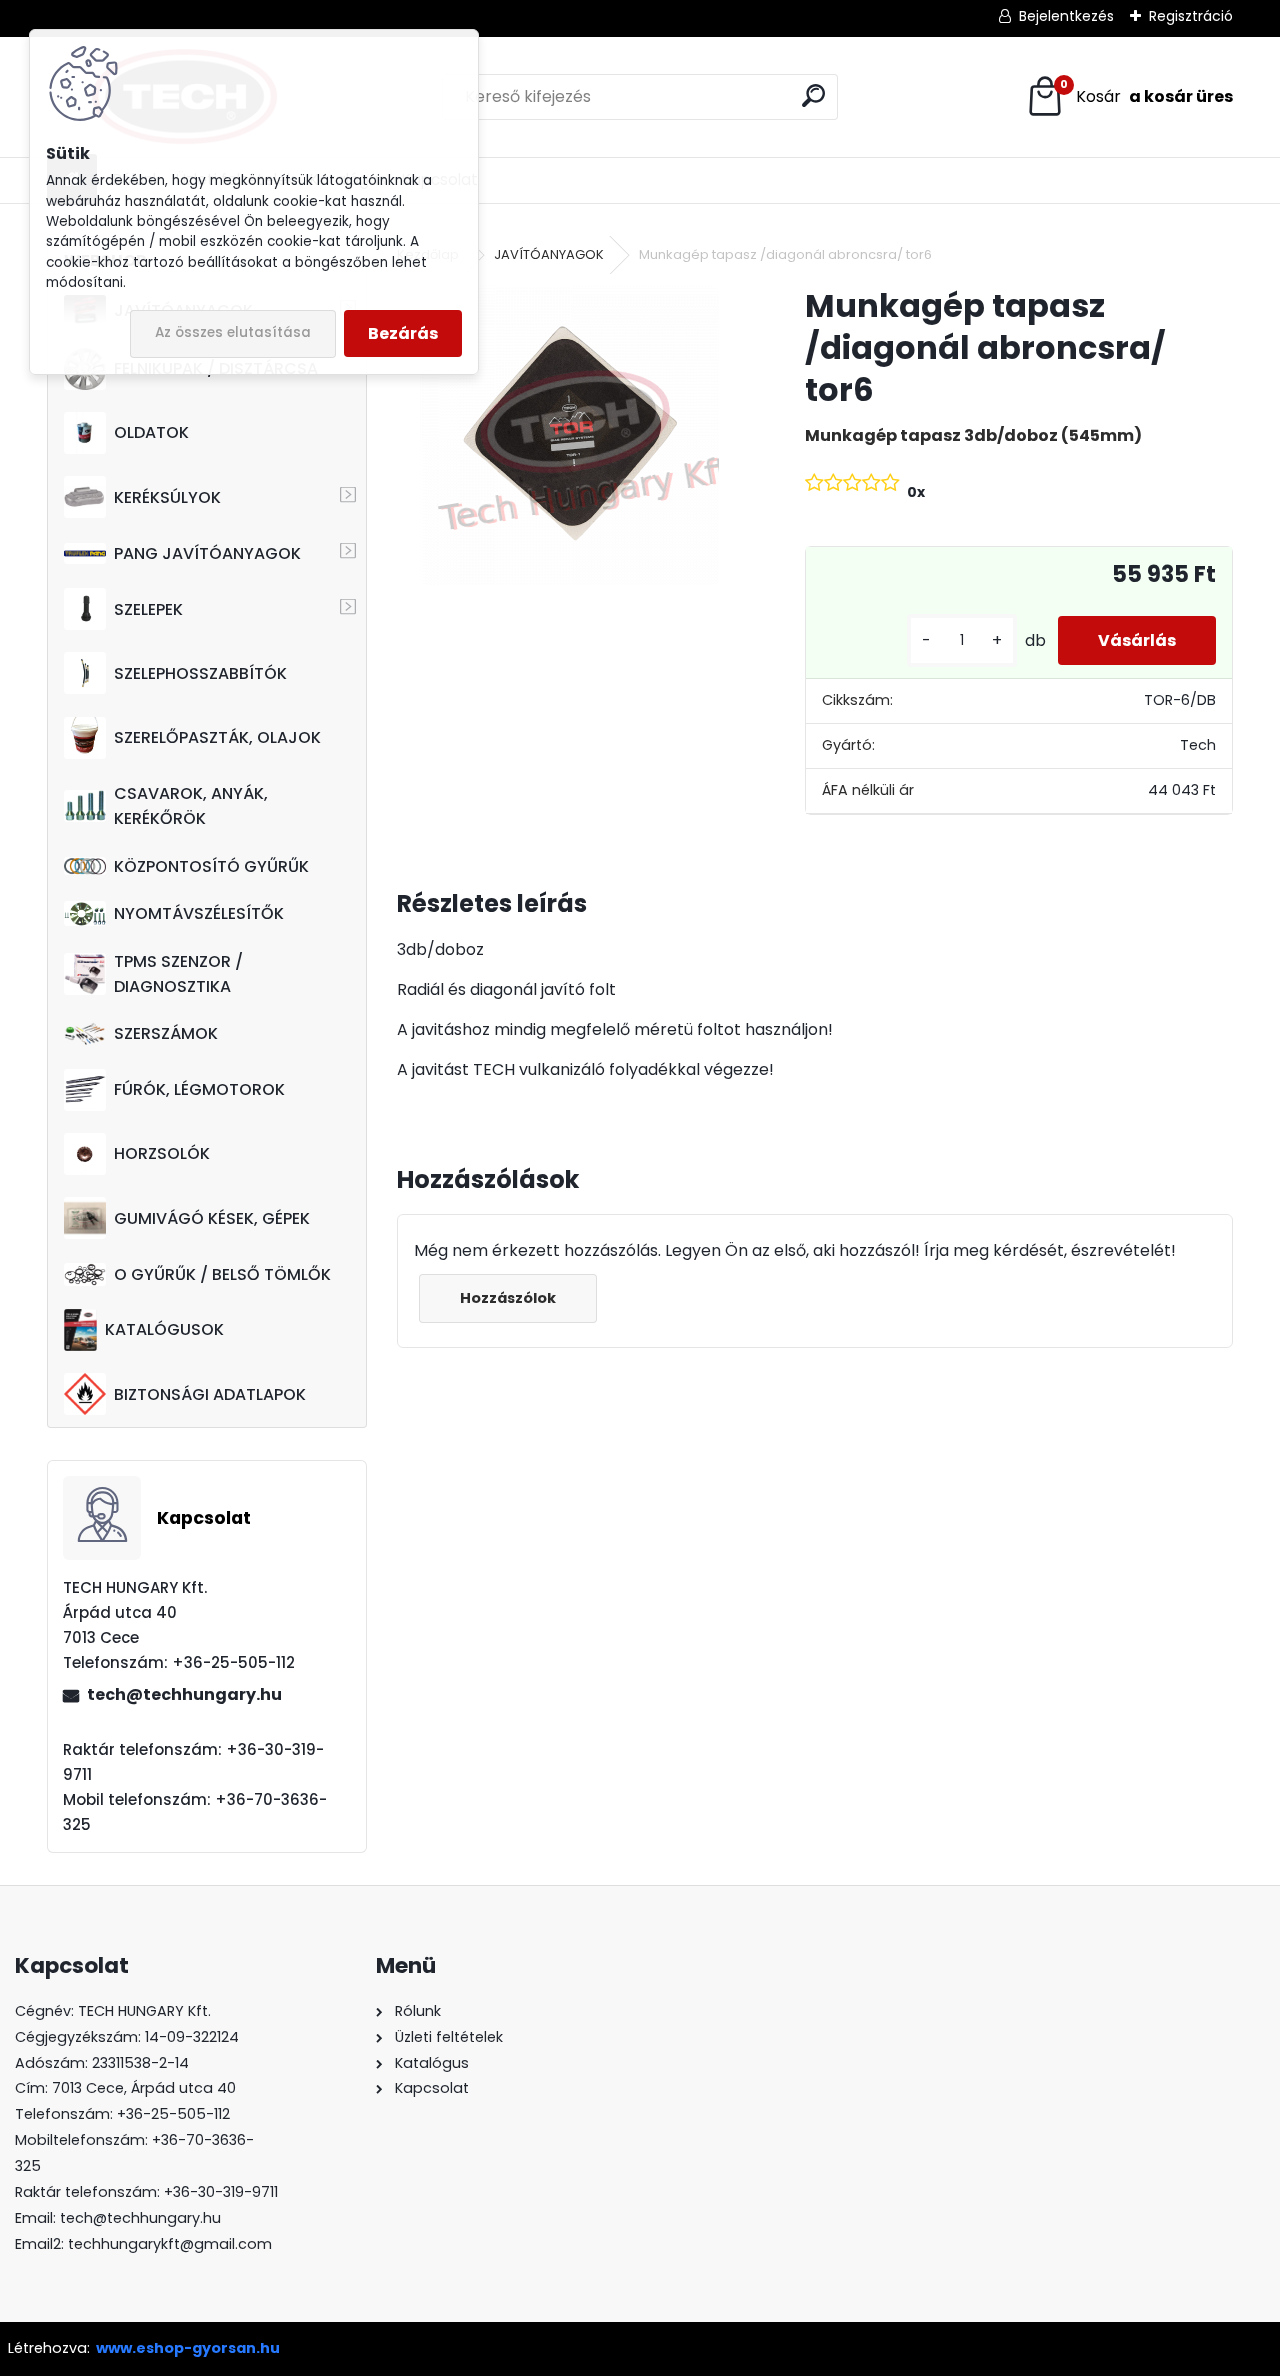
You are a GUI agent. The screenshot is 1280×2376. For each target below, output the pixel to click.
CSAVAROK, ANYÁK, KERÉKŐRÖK (191, 806)
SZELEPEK (148, 609)
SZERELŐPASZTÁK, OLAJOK (217, 737)
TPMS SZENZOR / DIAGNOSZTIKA (178, 974)
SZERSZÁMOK (166, 1033)
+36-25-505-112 (173, 2114)
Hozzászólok (508, 1298)
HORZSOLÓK (162, 1153)
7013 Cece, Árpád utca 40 (144, 2088)
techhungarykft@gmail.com (170, 2244)
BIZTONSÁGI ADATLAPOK (210, 1394)
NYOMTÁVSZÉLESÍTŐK (199, 913)
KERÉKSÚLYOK (167, 497)
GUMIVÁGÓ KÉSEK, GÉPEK (212, 1218)
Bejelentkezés (1066, 16)
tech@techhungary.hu (184, 1694)
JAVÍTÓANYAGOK (549, 254)
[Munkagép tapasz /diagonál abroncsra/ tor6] (569, 435)
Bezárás (403, 333)
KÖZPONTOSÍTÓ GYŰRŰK (211, 866)
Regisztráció (1191, 16)
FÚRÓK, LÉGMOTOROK (199, 1089)
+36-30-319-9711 (221, 2192)
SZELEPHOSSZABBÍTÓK (200, 673)
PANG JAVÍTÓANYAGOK (207, 553)
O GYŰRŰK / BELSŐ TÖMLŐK (222, 1274)
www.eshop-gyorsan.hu (188, 2348)
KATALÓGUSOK (164, 1329)
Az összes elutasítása (233, 332)
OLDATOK (151, 432)
